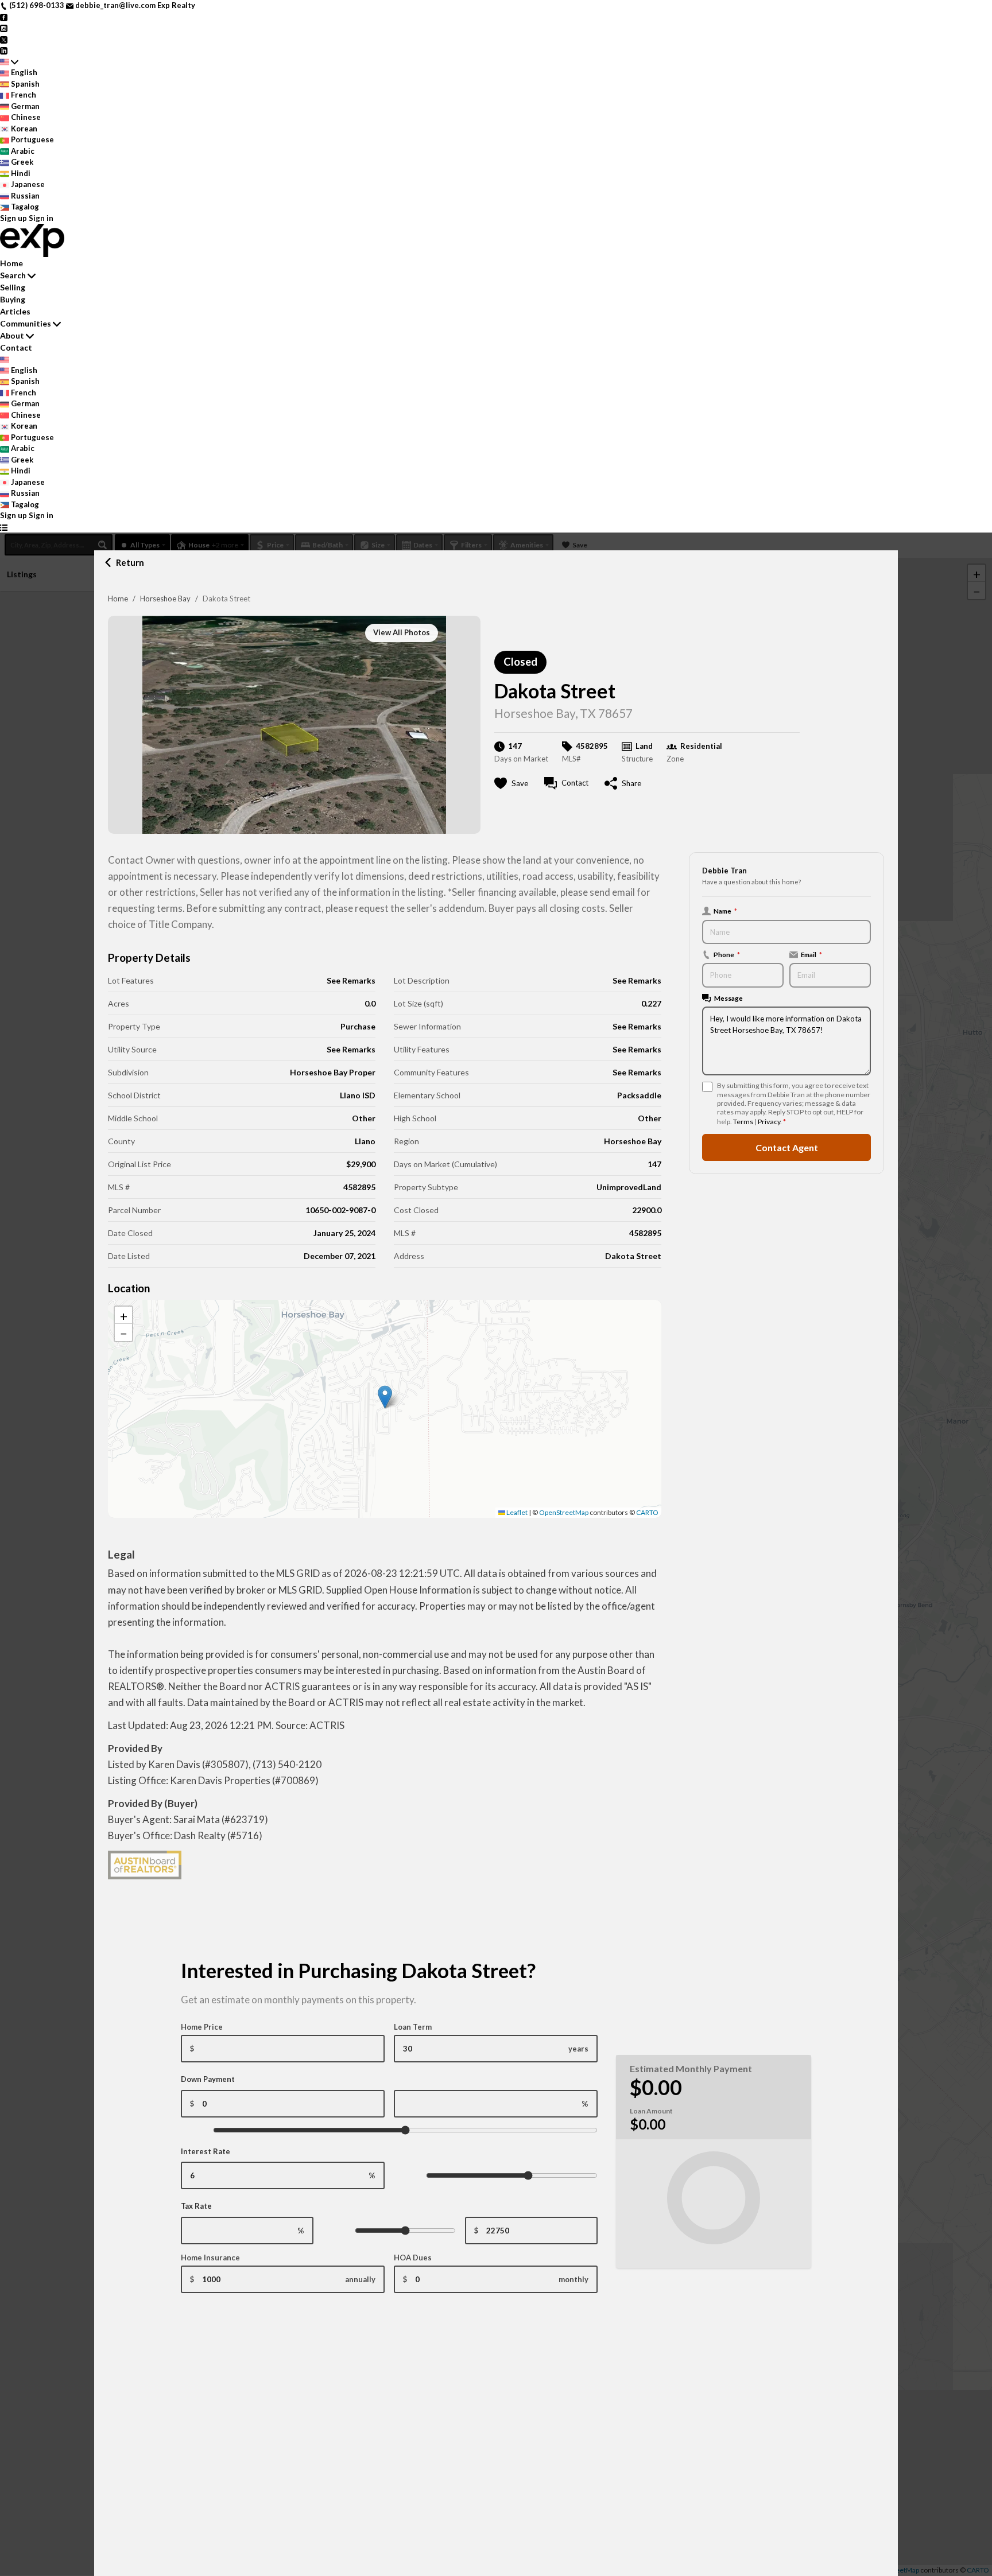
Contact (16, 347)
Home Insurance (210, 2258)
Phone (727, 954)
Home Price (202, 2027)
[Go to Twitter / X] (4, 39)
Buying (13, 299)
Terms (743, 1122)
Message (728, 998)
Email (811, 954)
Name (725, 911)
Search (13, 275)
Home (118, 599)
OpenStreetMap (564, 1512)
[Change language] (9, 62)
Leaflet (516, 1512)
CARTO (647, 1512)
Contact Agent (787, 1147)
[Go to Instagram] (4, 28)
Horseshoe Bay (165, 599)
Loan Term (413, 2027)
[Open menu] (4, 527)
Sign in (41, 218)
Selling (13, 287)
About (12, 335)
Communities (26, 323)
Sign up (13, 218)
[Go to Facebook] (4, 17)
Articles (15, 311)
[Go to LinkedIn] (4, 50)
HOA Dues (413, 2258)
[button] (385, 1397)
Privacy (769, 1122)
